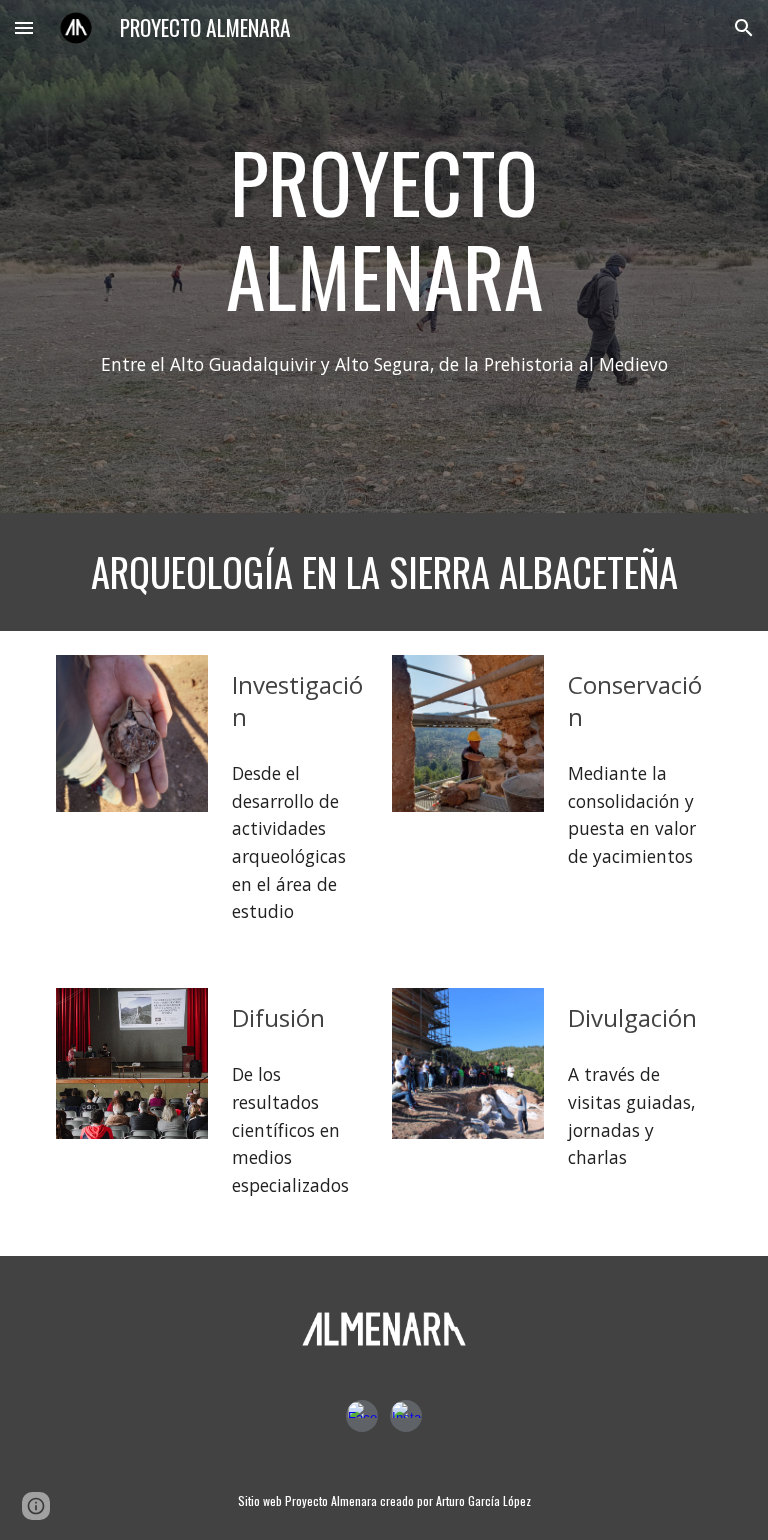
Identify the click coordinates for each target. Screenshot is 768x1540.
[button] (24, 27)
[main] (383, 228)
